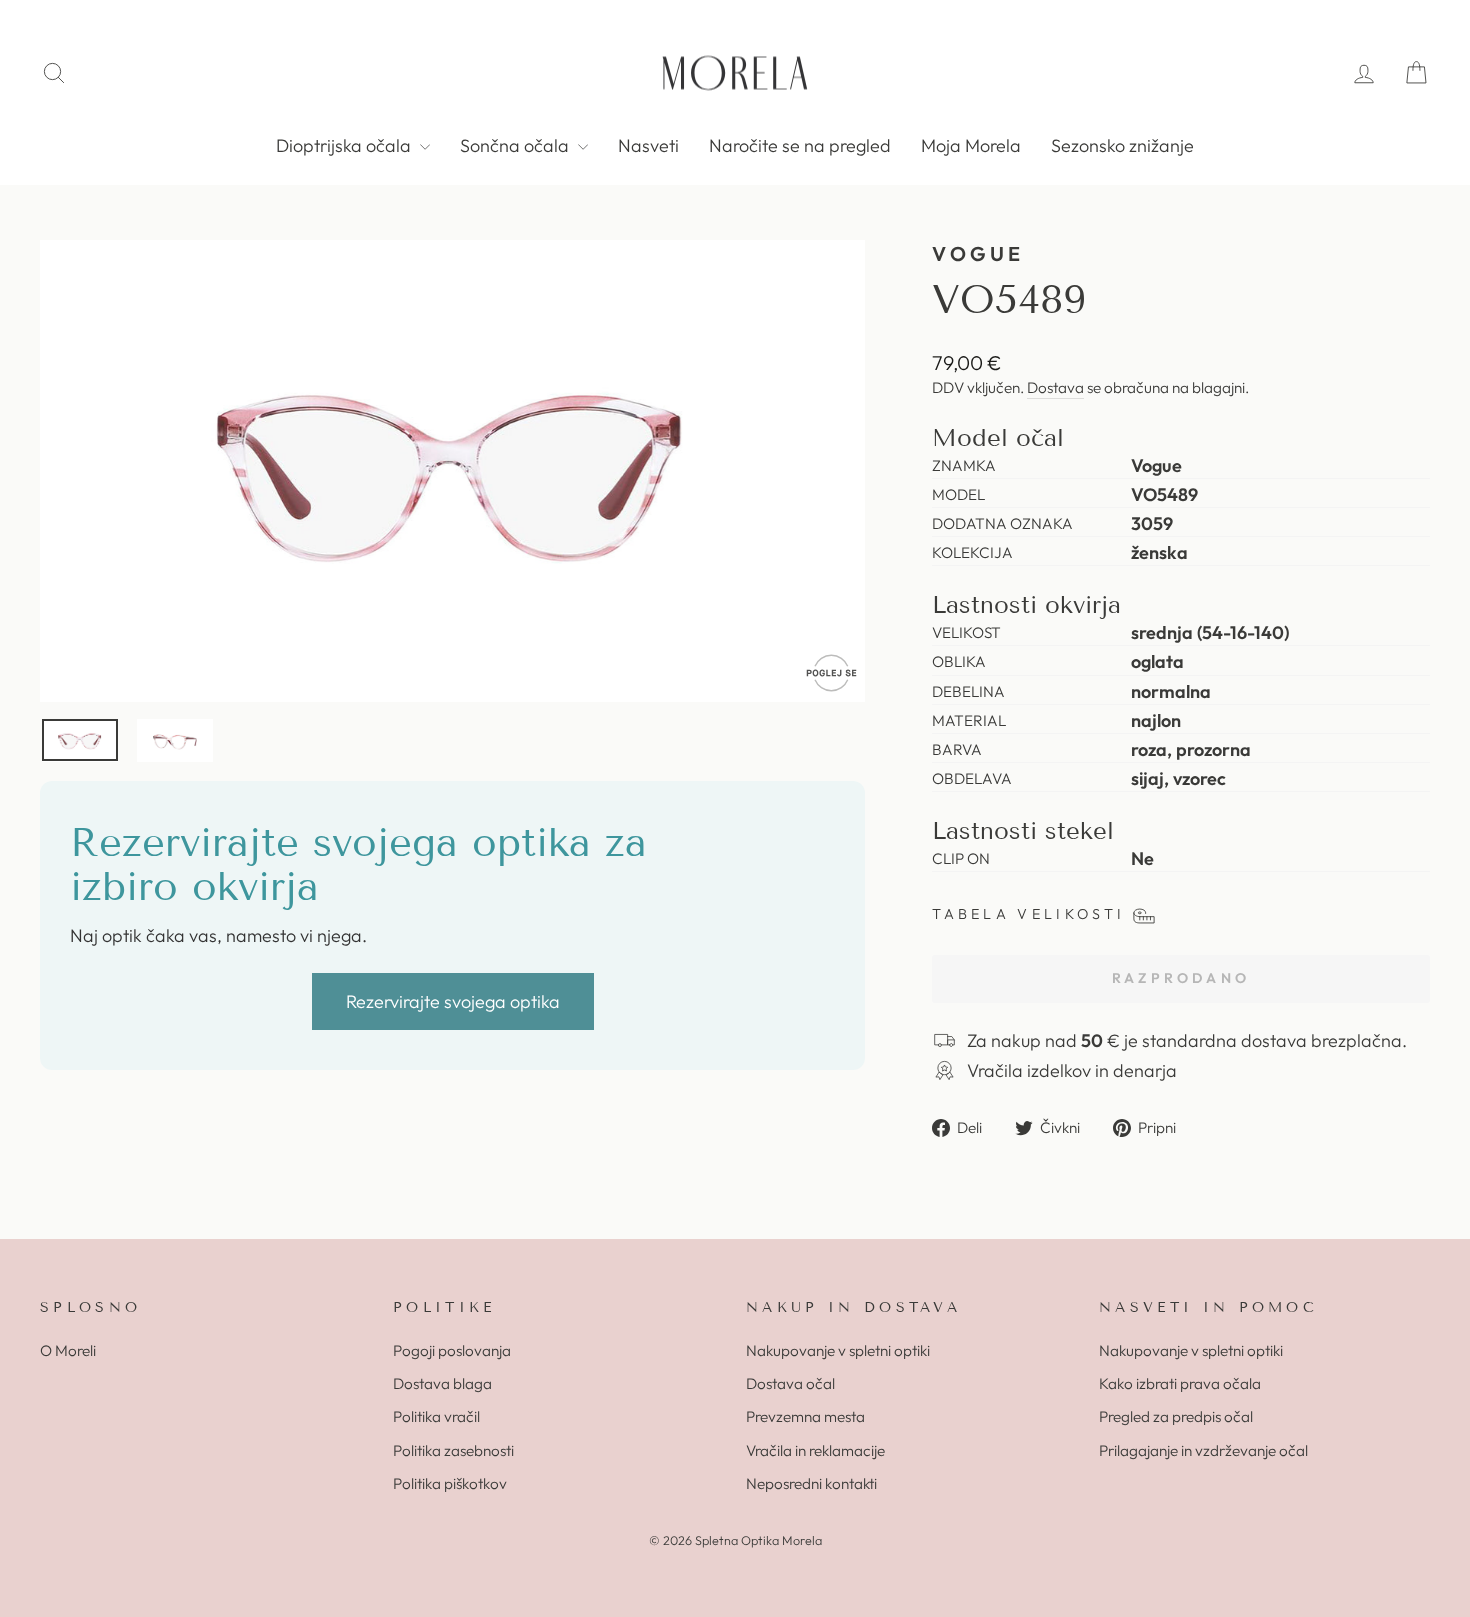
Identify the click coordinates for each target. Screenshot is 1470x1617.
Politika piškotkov (450, 1483)
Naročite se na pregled (800, 145)
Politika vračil (436, 1416)
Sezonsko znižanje (1122, 145)
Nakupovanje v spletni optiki (838, 1350)
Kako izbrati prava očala (1180, 1383)
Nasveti (648, 145)
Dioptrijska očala (345, 145)
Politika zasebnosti (453, 1450)
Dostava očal (790, 1383)
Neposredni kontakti (811, 1483)
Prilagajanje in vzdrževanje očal (1203, 1450)
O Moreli (68, 1350)
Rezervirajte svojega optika (453, 1001)
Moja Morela (971, 145)
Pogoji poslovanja (452, 1350)
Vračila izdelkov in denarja (1072, 1070)
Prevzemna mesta (805, 1416)
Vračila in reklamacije (815, 1450)
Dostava (1055, 387)
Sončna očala (516, 145)
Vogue (978, 253)
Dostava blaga (442, 1383)
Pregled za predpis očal (1176, 1416)
